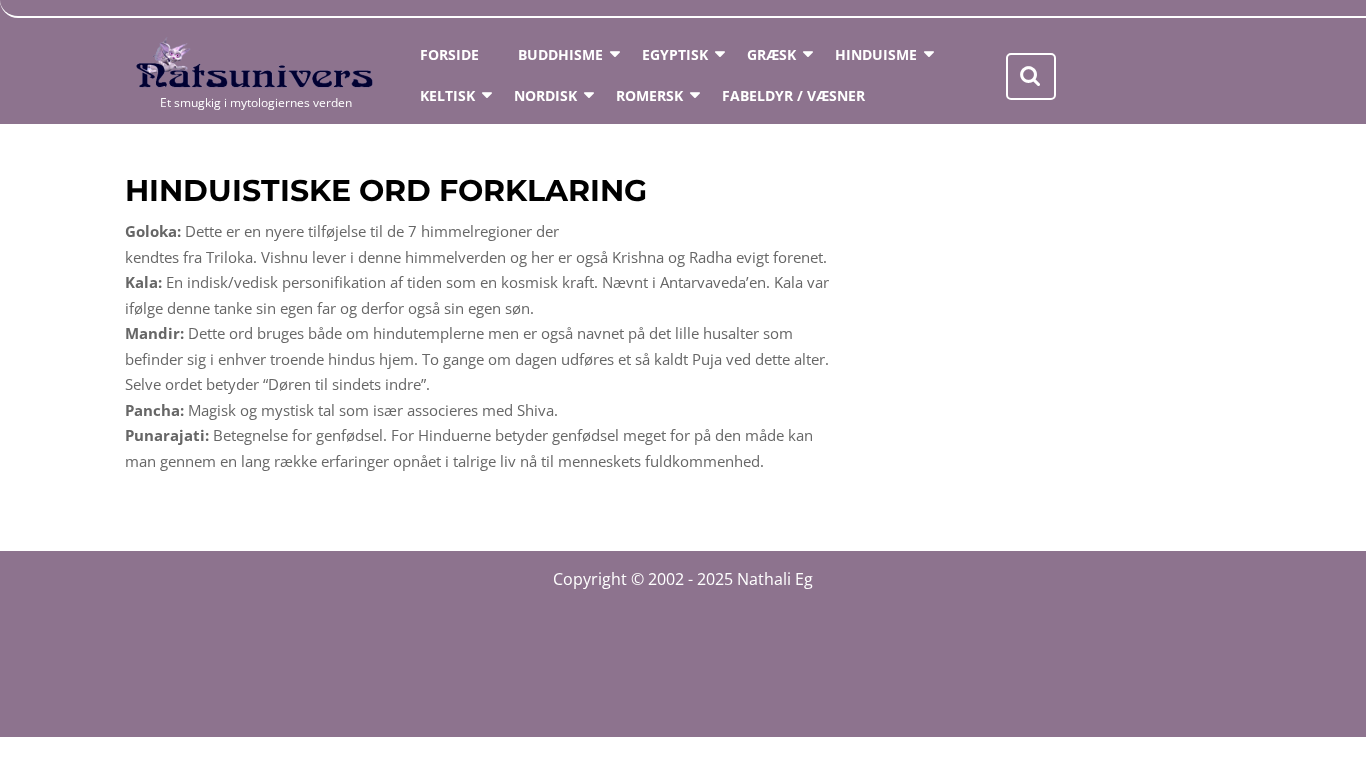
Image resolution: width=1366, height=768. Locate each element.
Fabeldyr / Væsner (793, 95)
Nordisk (545, 95)
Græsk (771, 54)
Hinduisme (876, 54)
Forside (449, 54)
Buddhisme (560, 54)
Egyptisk (675, 54)
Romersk (649, 95)
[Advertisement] (1060, 359)
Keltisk (447, 95)
